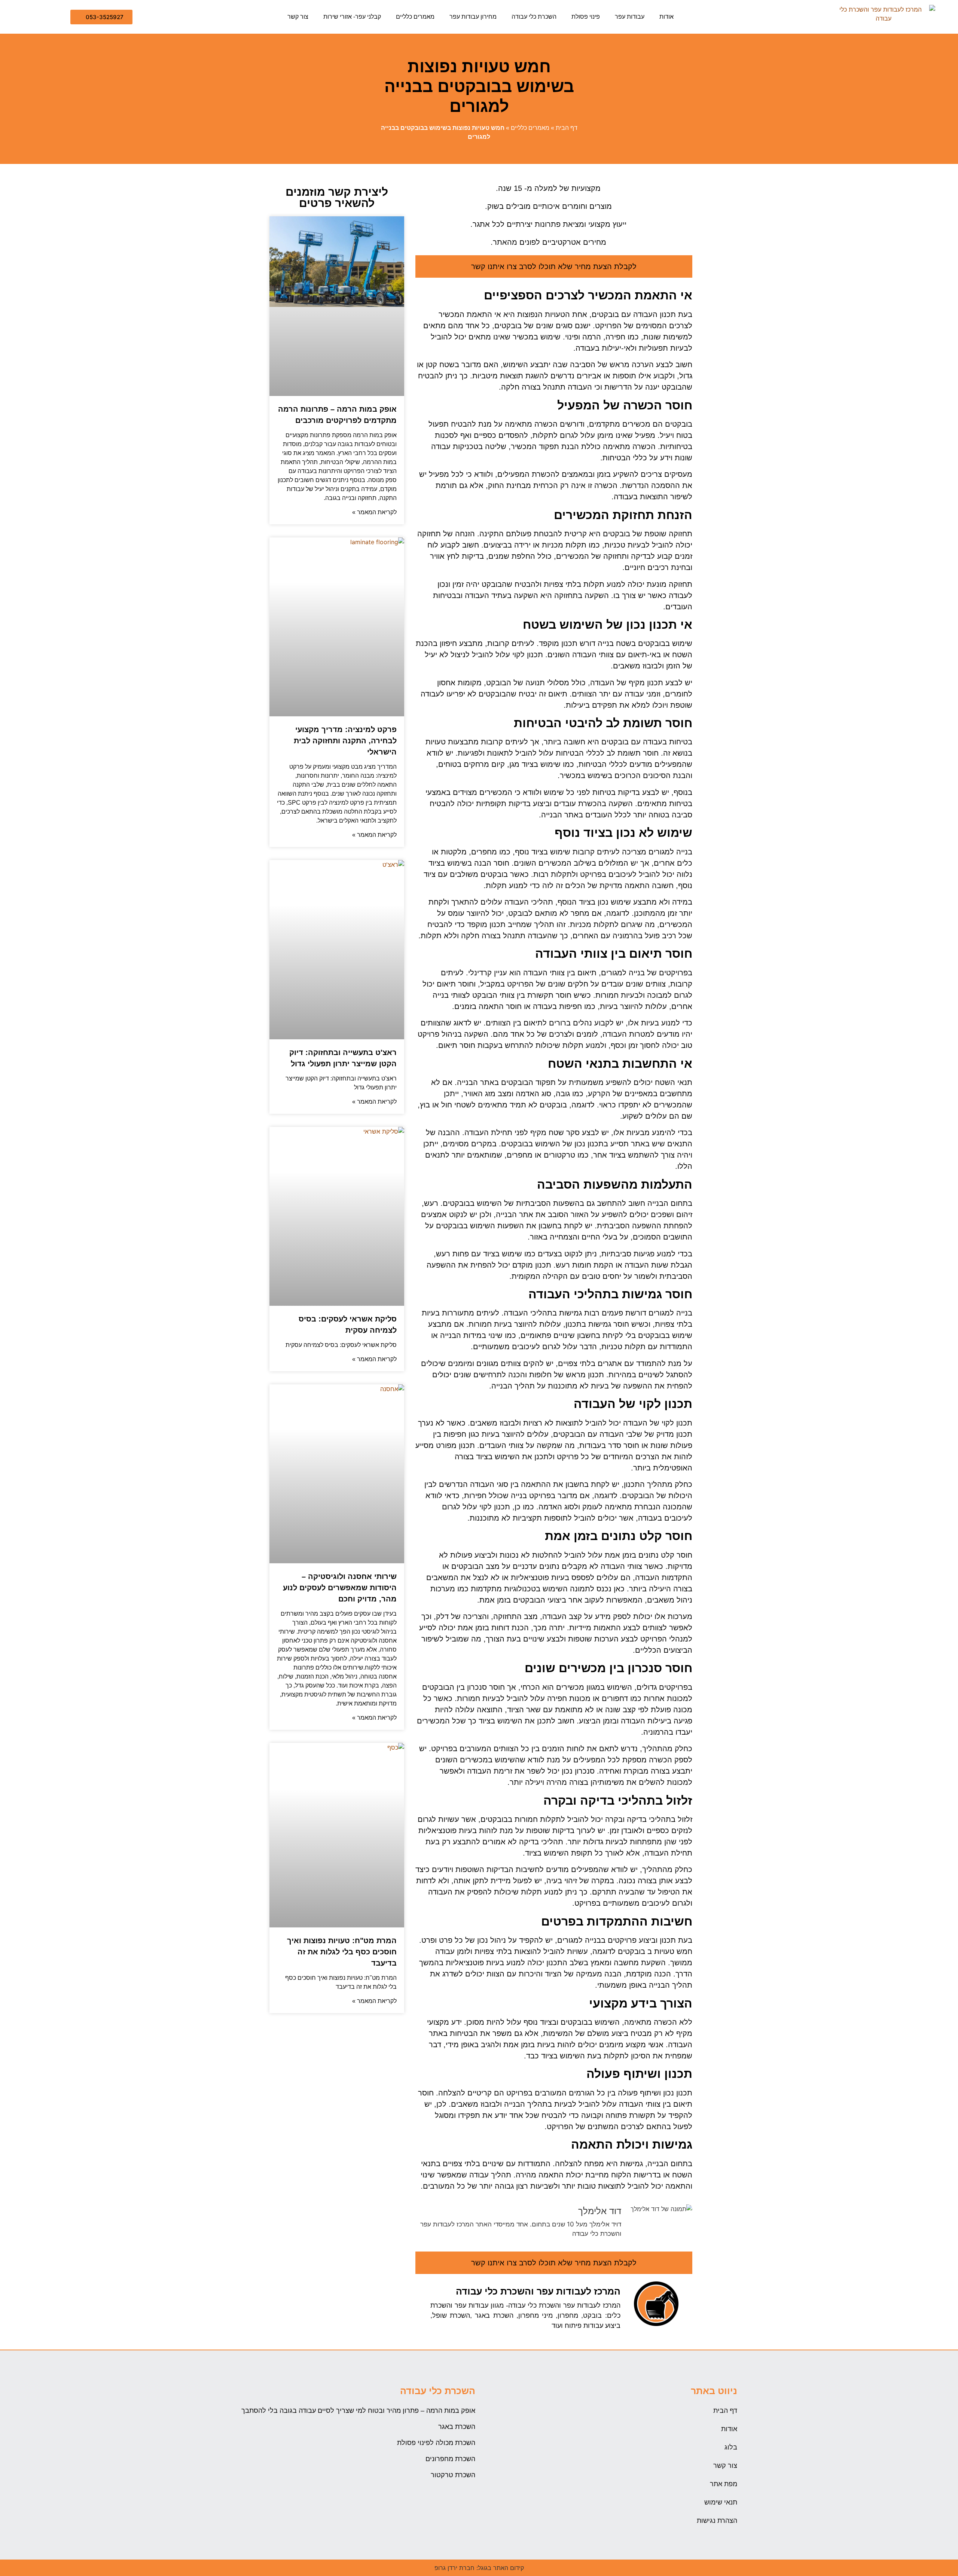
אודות (666, 17)
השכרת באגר (457, 2427)
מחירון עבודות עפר (473, 17)
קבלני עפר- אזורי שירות (352, 17)
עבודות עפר (630, 17)
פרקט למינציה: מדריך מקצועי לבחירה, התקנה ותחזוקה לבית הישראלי (345, 741)
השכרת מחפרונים (450, 2459)
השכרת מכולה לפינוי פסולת (436, 2443)
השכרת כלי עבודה (534, 17)
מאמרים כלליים (415, 17)
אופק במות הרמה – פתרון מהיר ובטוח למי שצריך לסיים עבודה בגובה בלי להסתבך (358, 2411)
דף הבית (567, 128)
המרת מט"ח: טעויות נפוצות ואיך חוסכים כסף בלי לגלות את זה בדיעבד (342, 1952)
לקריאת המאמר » (374, 512)
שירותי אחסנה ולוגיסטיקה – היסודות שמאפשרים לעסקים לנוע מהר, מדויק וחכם (340, 1588)
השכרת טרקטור (453, 2475)
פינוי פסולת (586, 17)
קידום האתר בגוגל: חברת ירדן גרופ (479, 2568)
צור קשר (298, 17)
